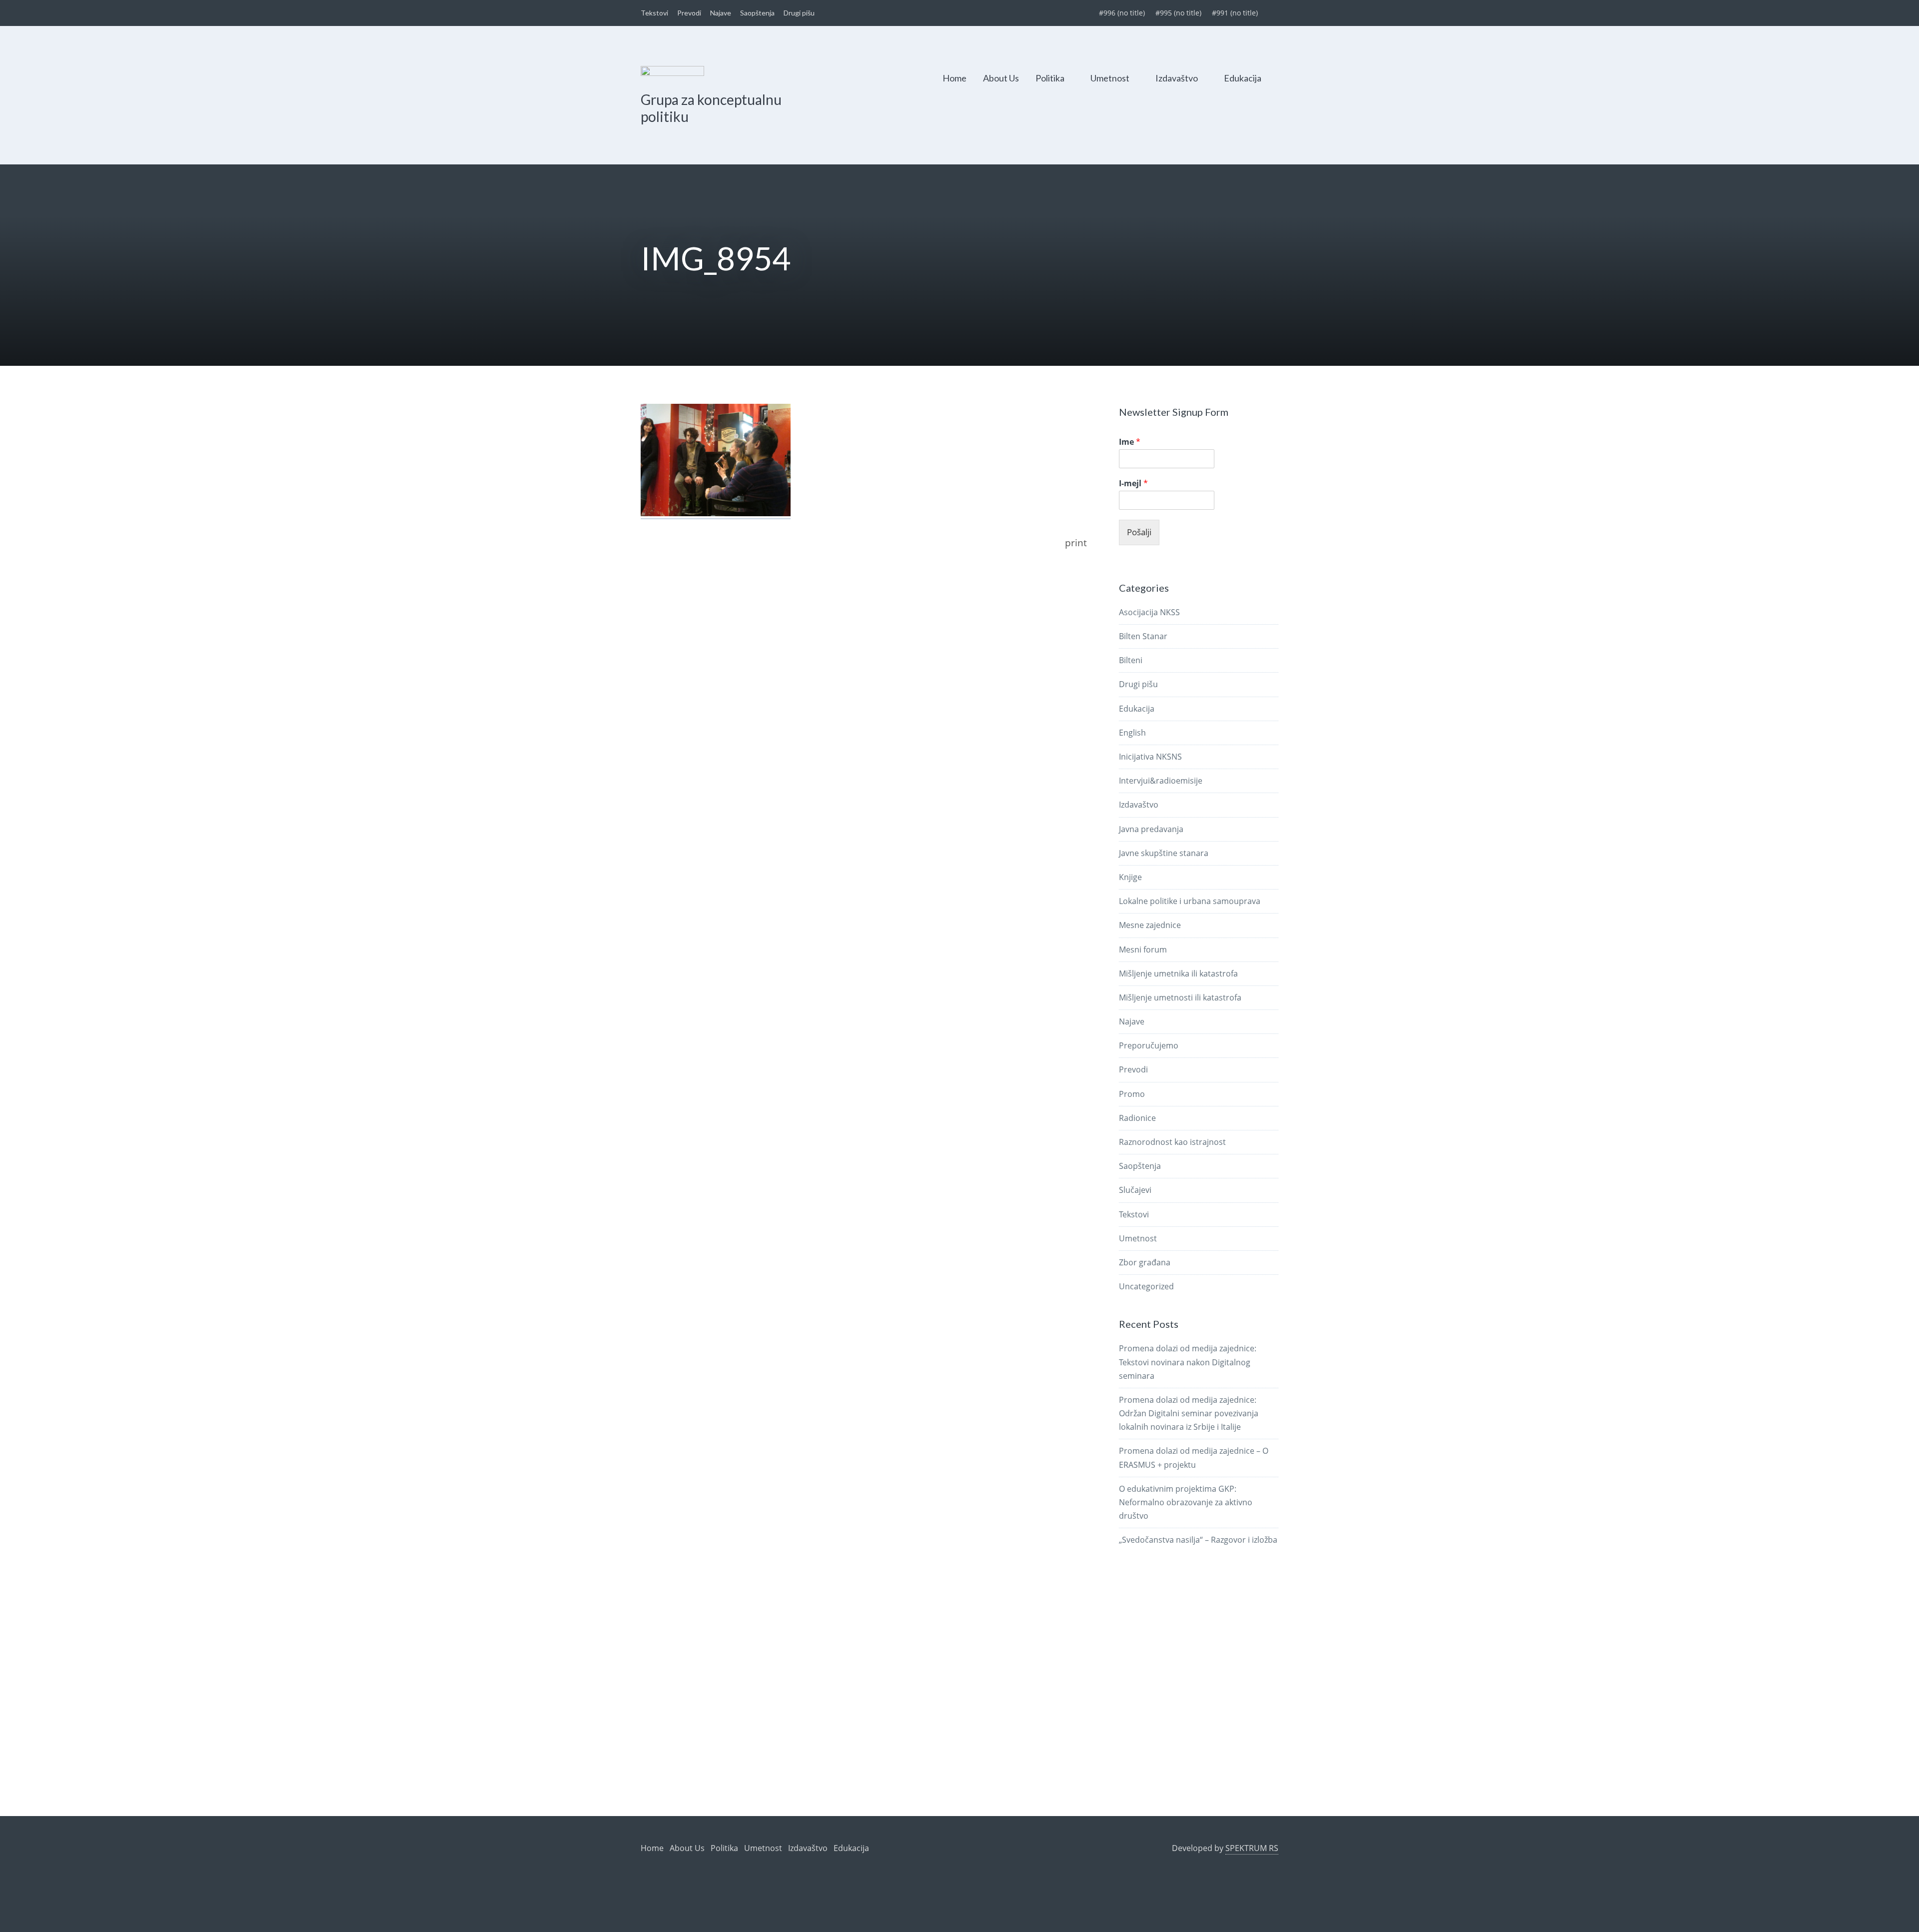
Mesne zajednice (1150, 925)
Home (955, 78)
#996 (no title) (1122, 13)
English (1132, 733)
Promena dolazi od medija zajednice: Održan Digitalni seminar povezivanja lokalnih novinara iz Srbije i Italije (1189, 1413)
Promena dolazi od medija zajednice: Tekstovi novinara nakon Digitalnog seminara (1188, 1362)
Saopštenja (757, 13)
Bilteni (1131, 660)
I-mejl (1133, 483)
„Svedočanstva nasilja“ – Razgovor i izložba (1198, 1540)
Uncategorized (1146, 1286)
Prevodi (689, 13)
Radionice (1137, 1118)
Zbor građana (1145, 1262)
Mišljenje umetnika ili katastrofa (1178, 973)
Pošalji (1139, 532)
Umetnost (1110, 78)
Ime (1130, 442)
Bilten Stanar (1143, 636)
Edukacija (1243, 78)
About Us (1001, 78)
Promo (1132, 1094)
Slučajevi (1135, 1190)
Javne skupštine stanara (1164, 853)
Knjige (1130, 877)
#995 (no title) (1178, 13)
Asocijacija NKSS (1149, 612)
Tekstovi (654, 13)
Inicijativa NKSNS (1150, 757)
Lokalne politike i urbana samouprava (1190, 901)
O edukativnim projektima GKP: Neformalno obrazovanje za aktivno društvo (1186, 1502)
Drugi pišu (799, 13)
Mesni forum (1143, 950)
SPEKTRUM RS (1252, 1848)
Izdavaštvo (1177, 78)
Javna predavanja (1151, 829)
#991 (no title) (1235, 13)
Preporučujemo (1149, 1045)
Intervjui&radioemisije (1161, 781)
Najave (721, 13)
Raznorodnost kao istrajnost (1172, 1142)
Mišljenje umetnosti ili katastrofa (1180, 997)
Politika (1050, 78)
